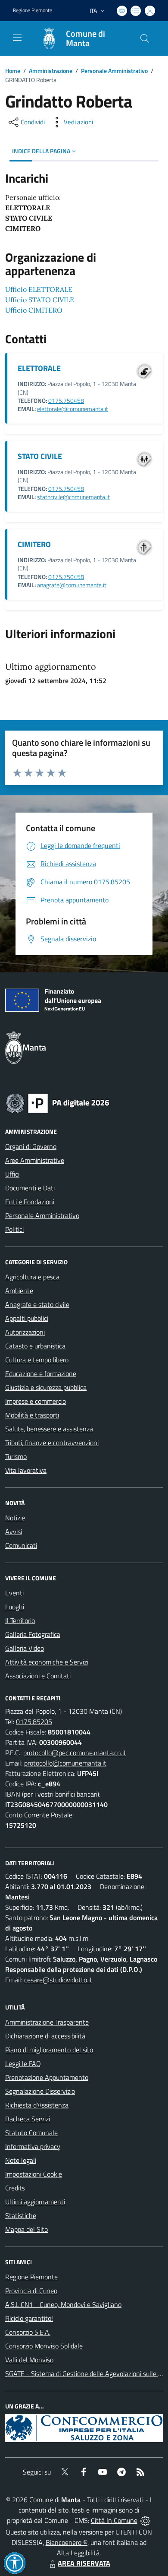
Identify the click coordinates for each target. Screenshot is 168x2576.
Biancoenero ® (67, 2542)
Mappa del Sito (26, 2229)
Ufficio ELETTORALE (39, 289)
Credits (15, 2188)
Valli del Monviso (29, 2360)
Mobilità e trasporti (32, 1415)
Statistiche (21, 2215)
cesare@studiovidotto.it (58, 1980)
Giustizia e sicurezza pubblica (46, 1387)
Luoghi (15, 1607)
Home (13, 71)
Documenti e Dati (30, 1188)
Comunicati (21, 1545)
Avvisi (14, 1532)
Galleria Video (25, 1648)
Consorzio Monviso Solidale (44, 2346)
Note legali (21, 2160)
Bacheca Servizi (28, 2119)
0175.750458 (66, 401)
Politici (14, 1229)
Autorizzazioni (25, 1332)
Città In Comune (114, 2520)
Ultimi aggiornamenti (35, 2202)
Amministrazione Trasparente (47, 2022)
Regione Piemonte (33, 10)
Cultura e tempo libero (37, 1360)
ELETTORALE (39, 368)
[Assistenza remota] (145, 2520)
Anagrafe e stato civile (37, 1304)
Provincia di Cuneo (31, 2291)
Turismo (16, 1456)
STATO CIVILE (40, 456)
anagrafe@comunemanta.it (72, 585)
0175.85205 (34, 1722)
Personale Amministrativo (114, 71)
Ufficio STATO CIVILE (40, 300)
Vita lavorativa (26, 1470)
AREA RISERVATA (84, 2563)
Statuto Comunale (31, 2133)
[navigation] (17, 38)
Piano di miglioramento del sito (49, 2050)
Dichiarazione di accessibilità (45, 2036)
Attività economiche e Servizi (47, 1662)
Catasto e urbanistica (35, 1346)
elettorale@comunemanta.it (73, 409)
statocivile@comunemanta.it (73, 497)
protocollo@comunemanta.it (65, 1763)
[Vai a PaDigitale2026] (58, 1102)
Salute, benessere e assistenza (49, 1429)
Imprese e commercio (36, 1401)
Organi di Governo (31, 1146)
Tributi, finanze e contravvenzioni (52, 1443)
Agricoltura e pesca (32, 1277)
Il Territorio (20, 1620)
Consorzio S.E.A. (28, 2332)
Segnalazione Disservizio (40, 2091)
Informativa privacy (33, 2146)
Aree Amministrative (35, 1160)
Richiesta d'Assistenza (37, 2105)
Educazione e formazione (41, 1373)
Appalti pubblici (27, 1318)
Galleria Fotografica (33, 1634)
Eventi (14, 1593)
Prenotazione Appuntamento (47, 2077)
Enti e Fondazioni (30, 1202)
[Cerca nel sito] (145, 38)
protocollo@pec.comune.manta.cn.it (75, 1753)
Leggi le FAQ (23, 2063)
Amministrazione (51, 71)
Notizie (15, 1518)
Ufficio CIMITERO (34, 310)
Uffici (12, 1174)
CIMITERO (34, 544)
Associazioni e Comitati (38, 1676)
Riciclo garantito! (29, 2318)
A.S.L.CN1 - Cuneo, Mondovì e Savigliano (63, 2304)
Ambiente (19, 1291)
